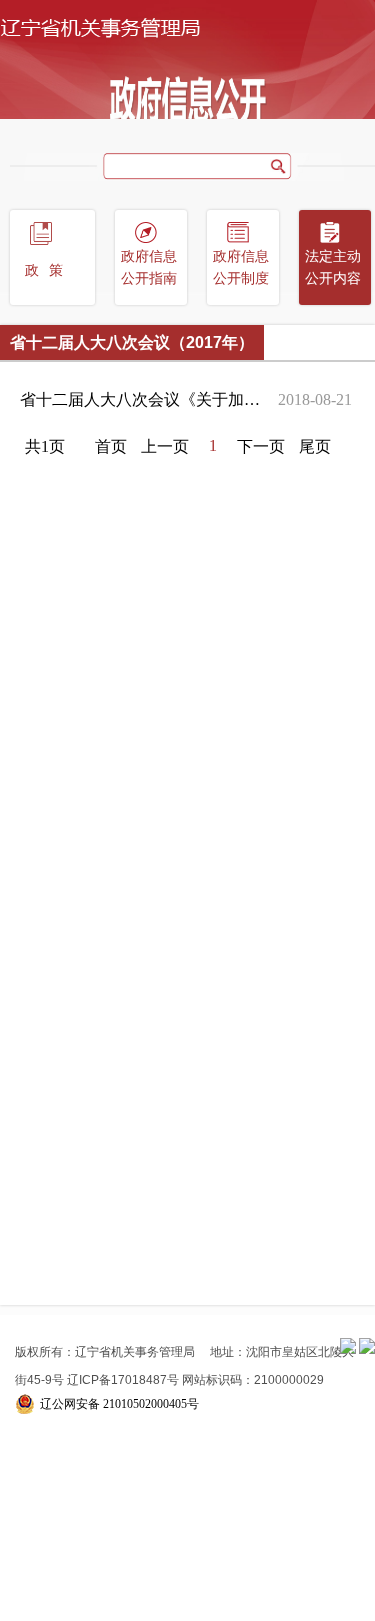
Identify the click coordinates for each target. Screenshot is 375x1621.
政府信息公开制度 (241, 267)
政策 (49, 270)
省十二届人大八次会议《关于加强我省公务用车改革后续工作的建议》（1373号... (144, 399)
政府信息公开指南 (149, 267)
